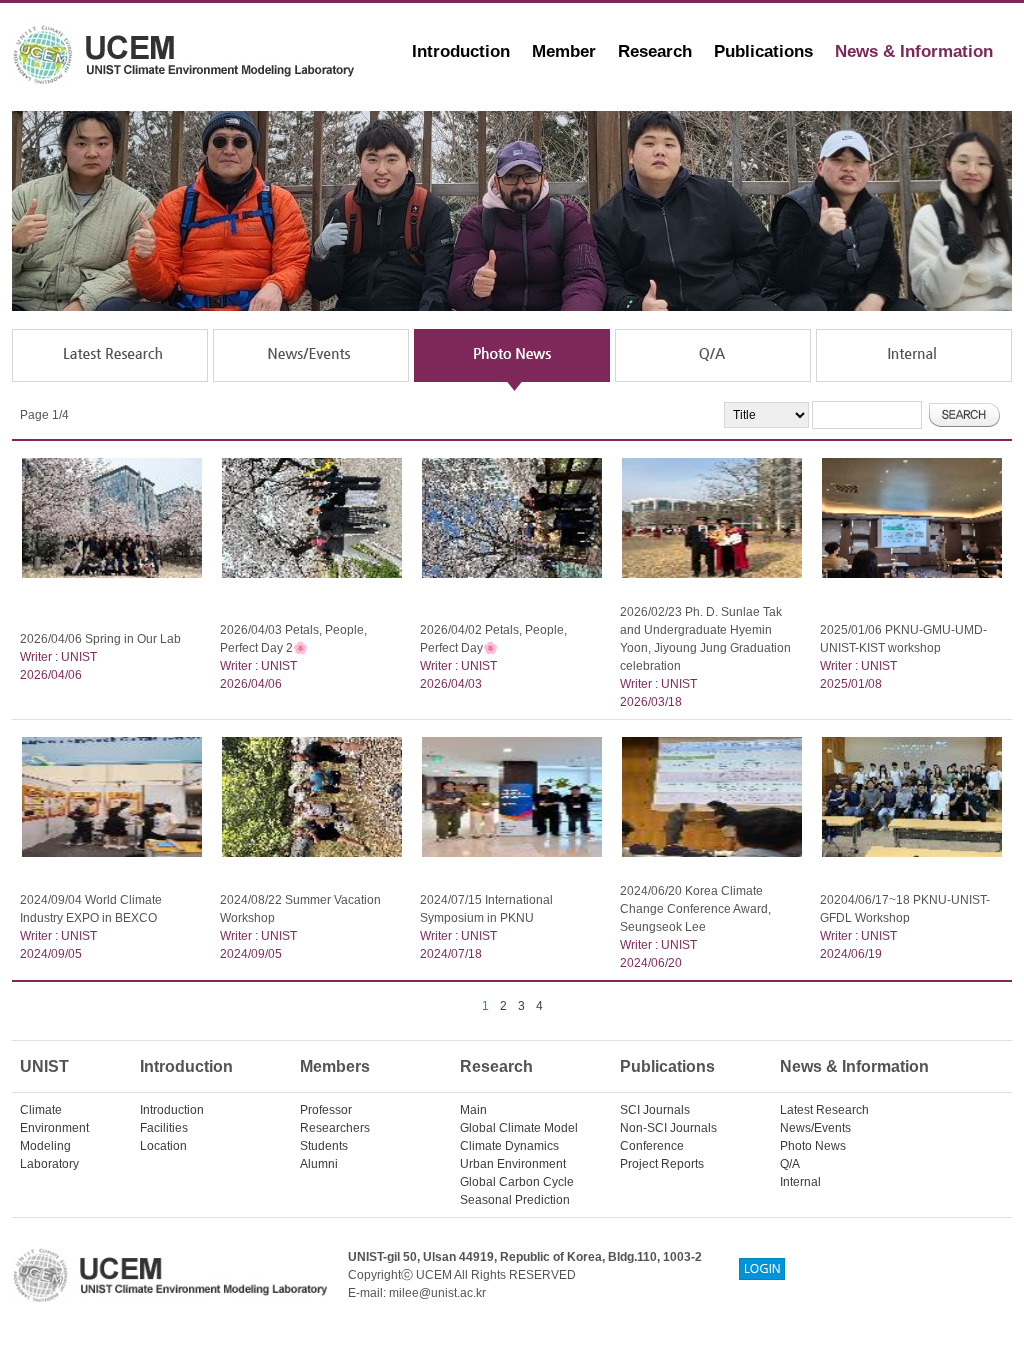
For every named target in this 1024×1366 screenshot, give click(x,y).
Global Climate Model (519, 1128)
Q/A (790, 1164)
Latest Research (824, 1110)
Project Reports (662, 1164)
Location (163, 1146)
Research (655, 51)
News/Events (815, 1128)
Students (324, 1146)
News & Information (914, 51)
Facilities (164, 1128)
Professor (326, 1110)
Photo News (813, 1146)
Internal (800, 1182)
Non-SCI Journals (668, 1128)
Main (473, 1110)
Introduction (461, 51)
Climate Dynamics (509, 1146)
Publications (763, 51)
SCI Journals (655, 1110)
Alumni (319, 1164)
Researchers (335, 1128)
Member (564, 51)
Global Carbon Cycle (517, 1182)
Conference (652, 1146)
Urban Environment (513, 1164)
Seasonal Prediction (515, 1200)
